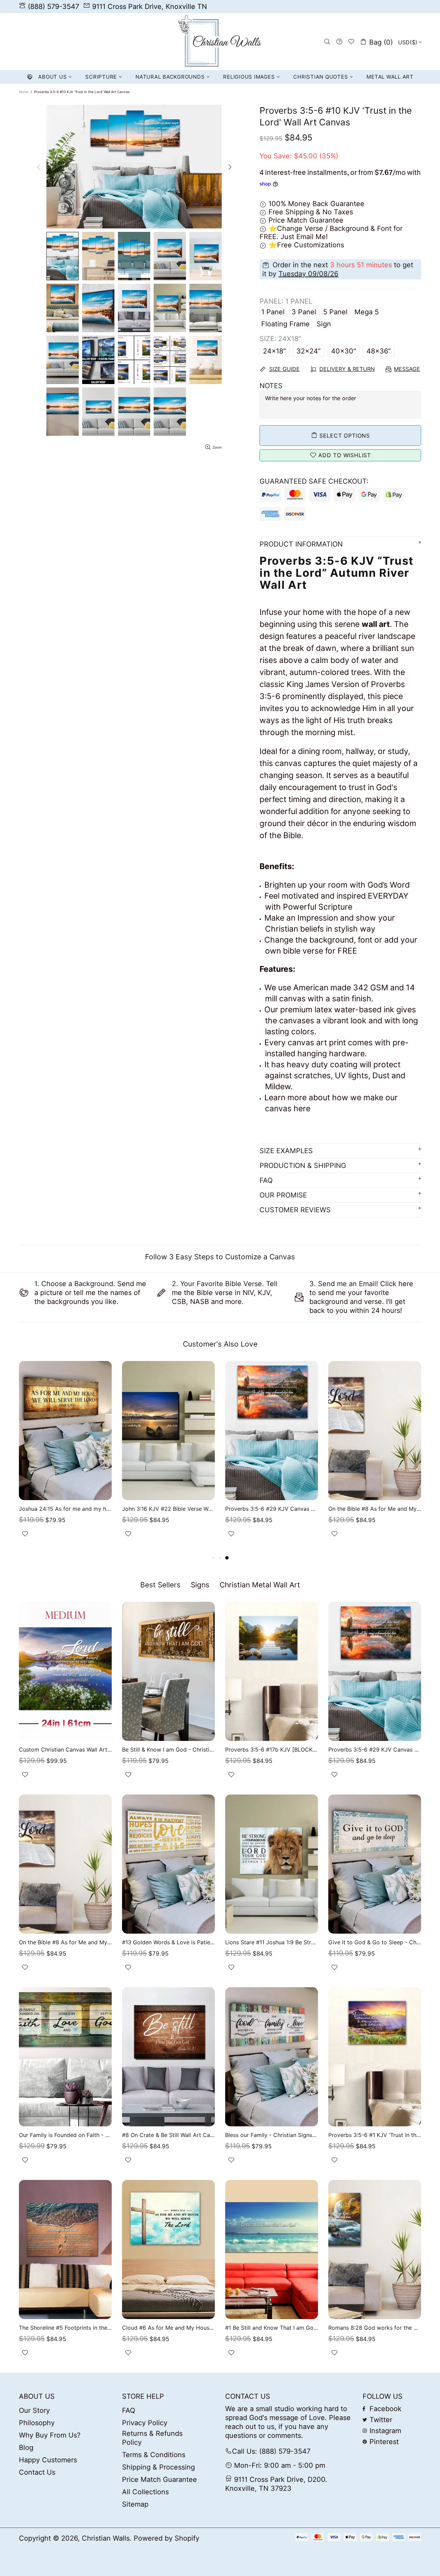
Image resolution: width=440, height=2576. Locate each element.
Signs (200, 1585)
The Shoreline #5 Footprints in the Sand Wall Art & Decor (65, 2328)
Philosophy (37, 2423)
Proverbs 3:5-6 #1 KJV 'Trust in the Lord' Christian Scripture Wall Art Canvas (375, 2135)
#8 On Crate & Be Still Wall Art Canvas (168, 2135)
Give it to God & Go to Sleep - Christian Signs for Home (375, 1942)
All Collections (145, 2492)
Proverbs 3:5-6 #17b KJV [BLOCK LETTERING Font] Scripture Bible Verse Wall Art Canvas (272, 1750)
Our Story (34, 2410)
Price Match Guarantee (159, 2479)
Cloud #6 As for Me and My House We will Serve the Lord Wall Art (168, 2328)
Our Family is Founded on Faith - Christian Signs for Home (65, 2135)
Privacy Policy (145, 2423)
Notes (271, 386)
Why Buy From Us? (50, 2435)
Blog (26, 2448)
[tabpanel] (375, 1457)
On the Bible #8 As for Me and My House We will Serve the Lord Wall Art (375, 1509)
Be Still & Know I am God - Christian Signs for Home (168, 1750)
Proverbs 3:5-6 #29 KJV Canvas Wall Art (272, 1509)
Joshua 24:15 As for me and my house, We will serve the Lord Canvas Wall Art (65, 1509)
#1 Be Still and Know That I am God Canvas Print (272, 2328)
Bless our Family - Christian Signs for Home (272, 2135)
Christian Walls (220, 42)
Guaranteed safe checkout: (314, 481)
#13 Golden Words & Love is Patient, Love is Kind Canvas (168, 1942)
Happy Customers (48, 2460)
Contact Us (37, 2472)
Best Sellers (160, 1585)
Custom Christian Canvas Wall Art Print (65, 1750)
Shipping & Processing (158, 2467)
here (302, 1109)
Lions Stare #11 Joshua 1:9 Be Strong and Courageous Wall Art (272, 1942)
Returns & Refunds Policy (152, 2438)
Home (24, 92)
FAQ (129, 2410)
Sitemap (135, 2504)
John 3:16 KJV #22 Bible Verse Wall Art (168, 1509)
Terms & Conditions (154, 2455)
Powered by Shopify (167, 2538)
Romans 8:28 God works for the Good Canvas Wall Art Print (375, 2328)
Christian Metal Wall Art (260, 1585)
